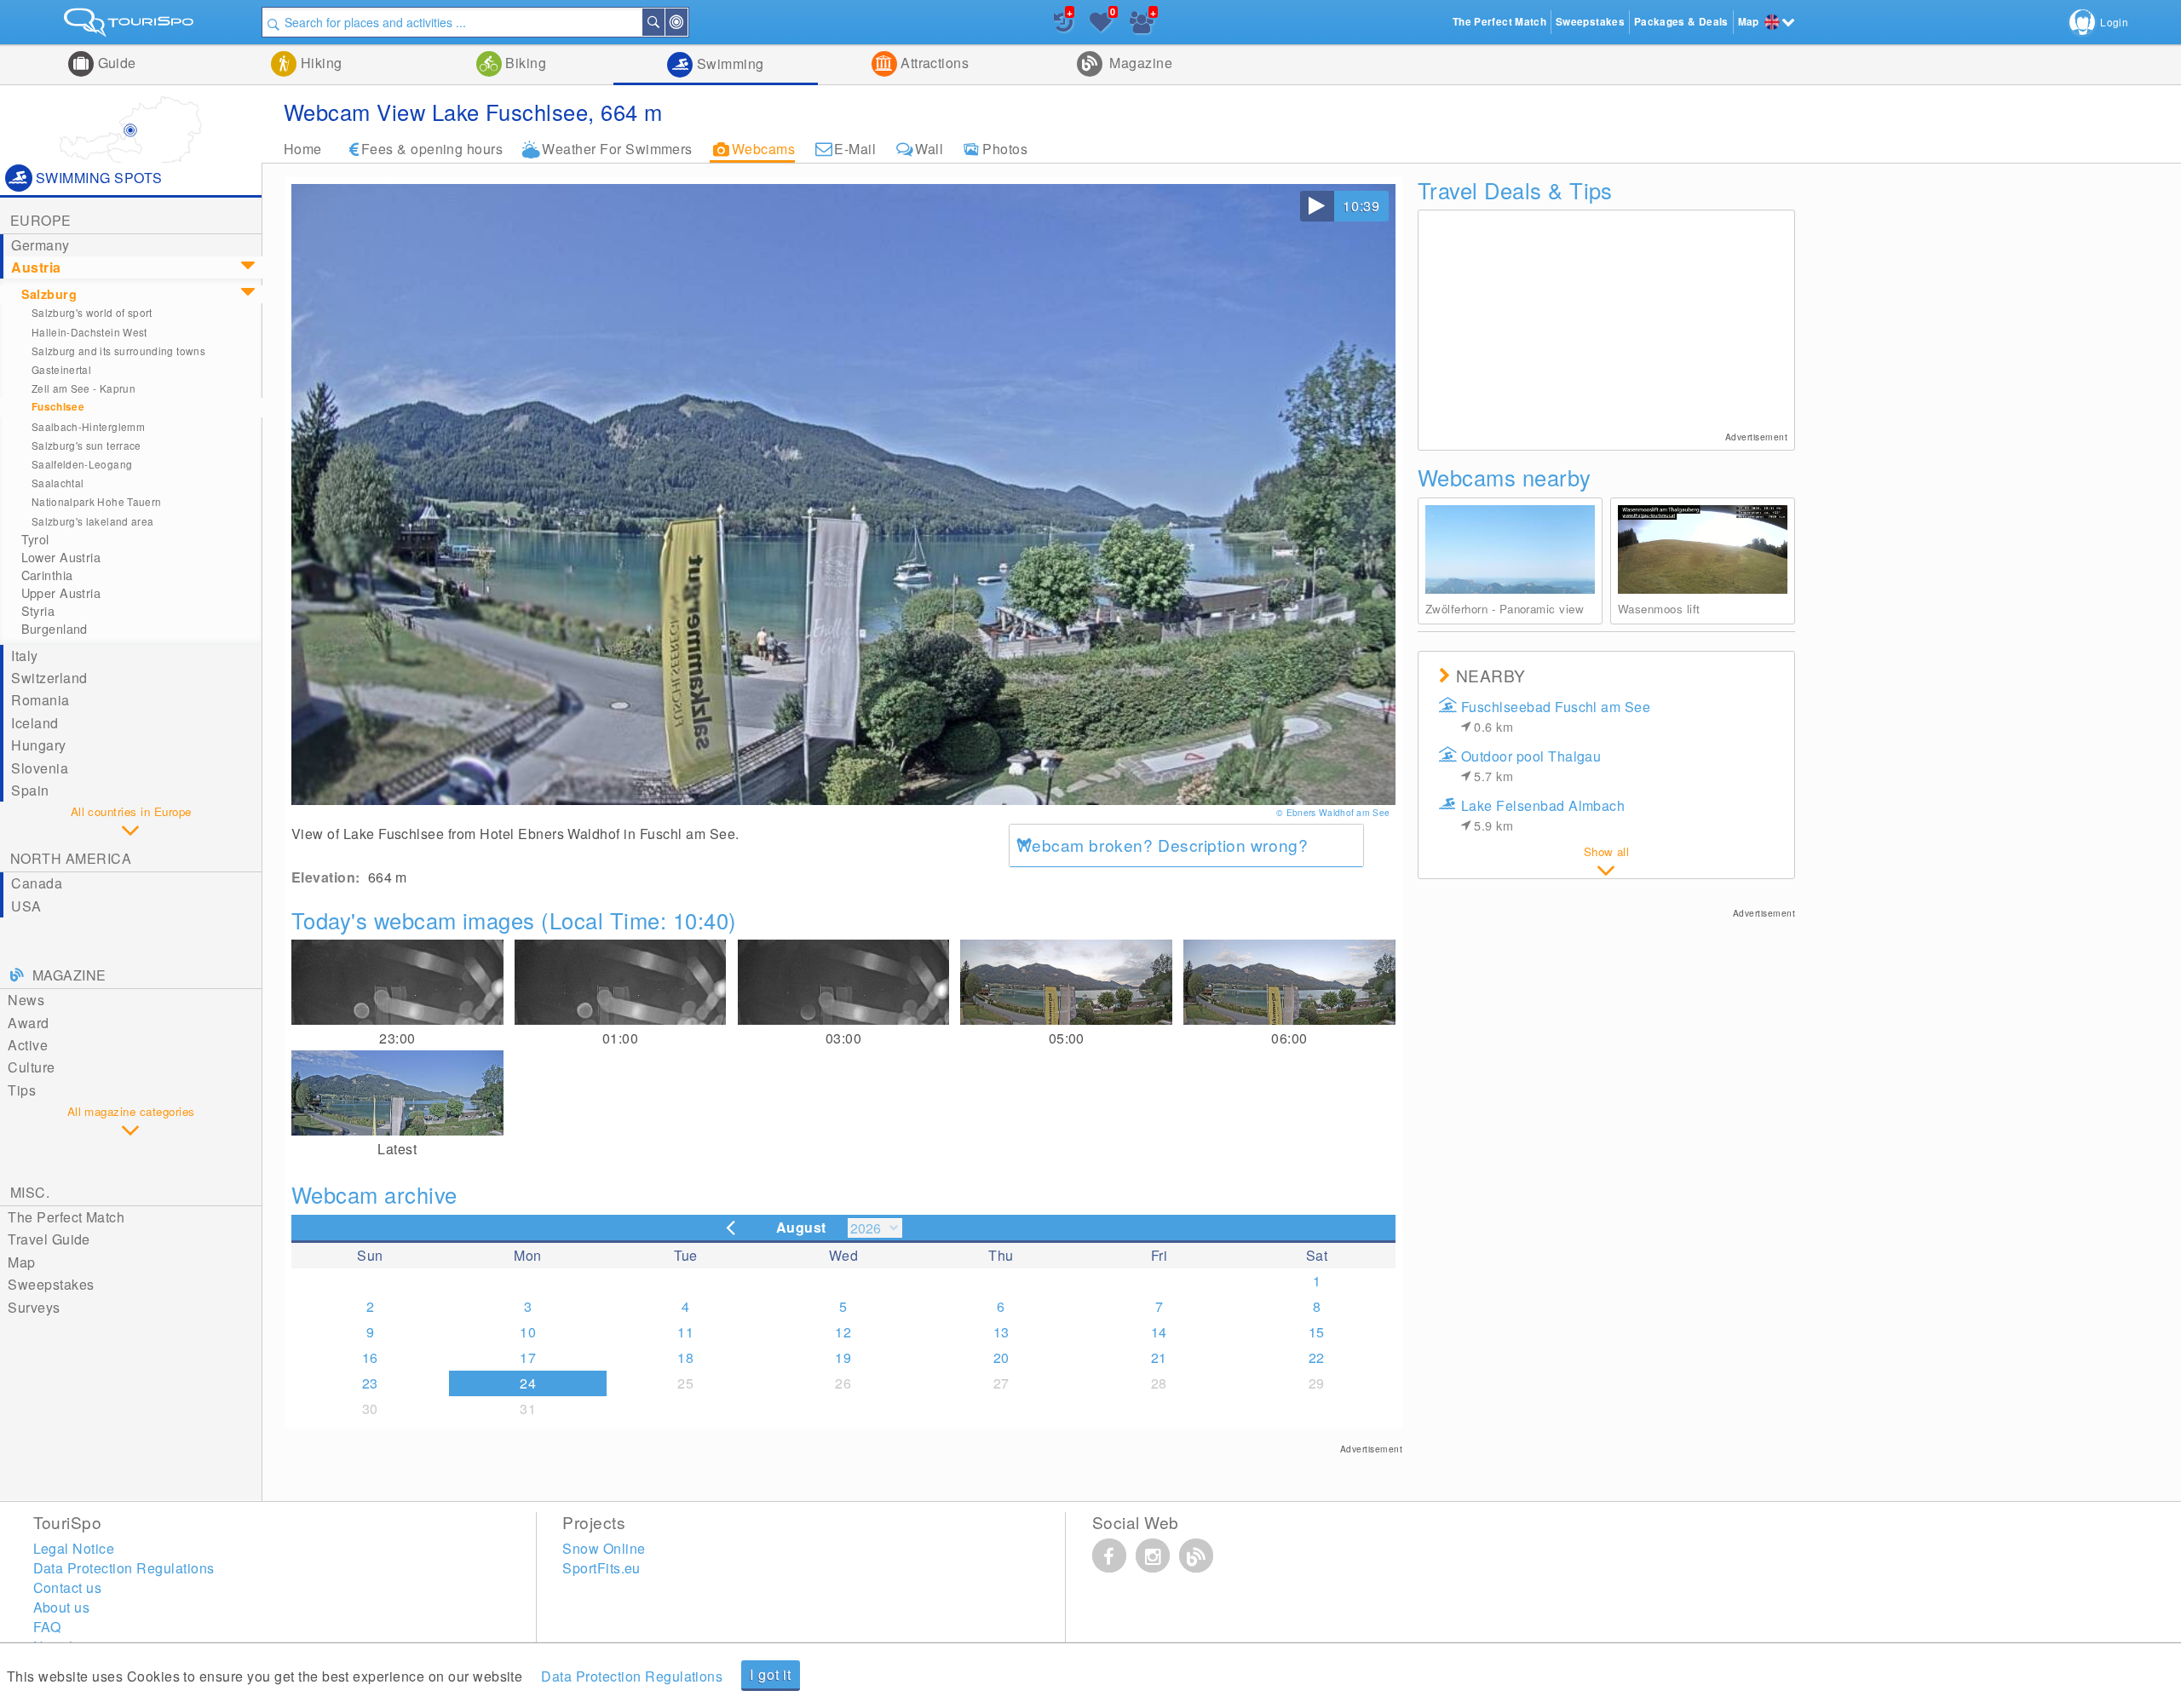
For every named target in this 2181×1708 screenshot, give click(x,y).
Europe (41, 220)
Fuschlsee (58, 407)
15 (1317, 1332)
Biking (524, 63)
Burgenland (55, 629)
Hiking (319, 63)
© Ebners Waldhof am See (1334, 812)
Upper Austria (61, 593)
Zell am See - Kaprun (83, 388)
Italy (24, 656)
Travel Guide (49, 1239)
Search (664, 22)
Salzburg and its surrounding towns (118, 351)
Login (2114, 22)
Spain (30, 790)
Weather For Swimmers (617, 149)
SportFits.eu (601, 1568)
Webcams (763, 149)
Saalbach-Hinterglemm (88, 426)
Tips (22, 1090)
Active (28, 1045)
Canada (37, 883)
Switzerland (49, 678)
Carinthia (47, 575)
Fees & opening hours (432, 149)
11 (685, 1332)
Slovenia (40, 768)
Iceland (35, 723)
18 (685, 1357)
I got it (770, 1674)
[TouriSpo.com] (131, 26)
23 (370, 1383)
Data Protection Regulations (632, 1676)
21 (1159, 1357)
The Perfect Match (66, 1217)
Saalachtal (58, 483)
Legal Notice (74, 1548)
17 (528, 1357)
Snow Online (604, 1548)
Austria (36, 267)
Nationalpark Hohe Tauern (97, 501)
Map (21, 1262)
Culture (31, 1067)
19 (843, 1357)
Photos (1005, 149)
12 (843, 1332)
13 (1001, 1332)
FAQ (47, 1627)
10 (528, 1332)
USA (26, 906)
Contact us (68, 1587)
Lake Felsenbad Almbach (1543, 815)
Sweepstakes (51, 1284)
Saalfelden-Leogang (82, 464)
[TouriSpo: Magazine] (1196, 1556)
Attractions (933, 63)
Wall (929, 149)
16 (370, 1357)
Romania (40, 700)
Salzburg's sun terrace (86, 445)
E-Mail (855, 149)
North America (71, 858)
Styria (38, 611)
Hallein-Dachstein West (89, 332)
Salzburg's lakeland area (93, 521)
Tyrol (35, 539)
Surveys (34, 1307)
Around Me (687, 22)
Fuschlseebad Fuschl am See (1556, 716)
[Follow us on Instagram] (1153, 1556)
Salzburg (49, 294)
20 (1001, 1357)
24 (528, 1383)
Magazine (1139, 63)
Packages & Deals (1681, 22)
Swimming (728, 63)
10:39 (1361, 206)
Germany (40, 245)
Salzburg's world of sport (92, 312)
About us (62, 1607)
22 (1317, 1357)
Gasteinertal (61, 369)
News (26, 1000)
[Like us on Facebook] (1109, 1556)
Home (303, 149)
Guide (115, 63)
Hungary (38, 745)
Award (28, 1023)
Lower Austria (61, 557)
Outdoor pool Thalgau (1531, 765)
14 (1159, 1332)
